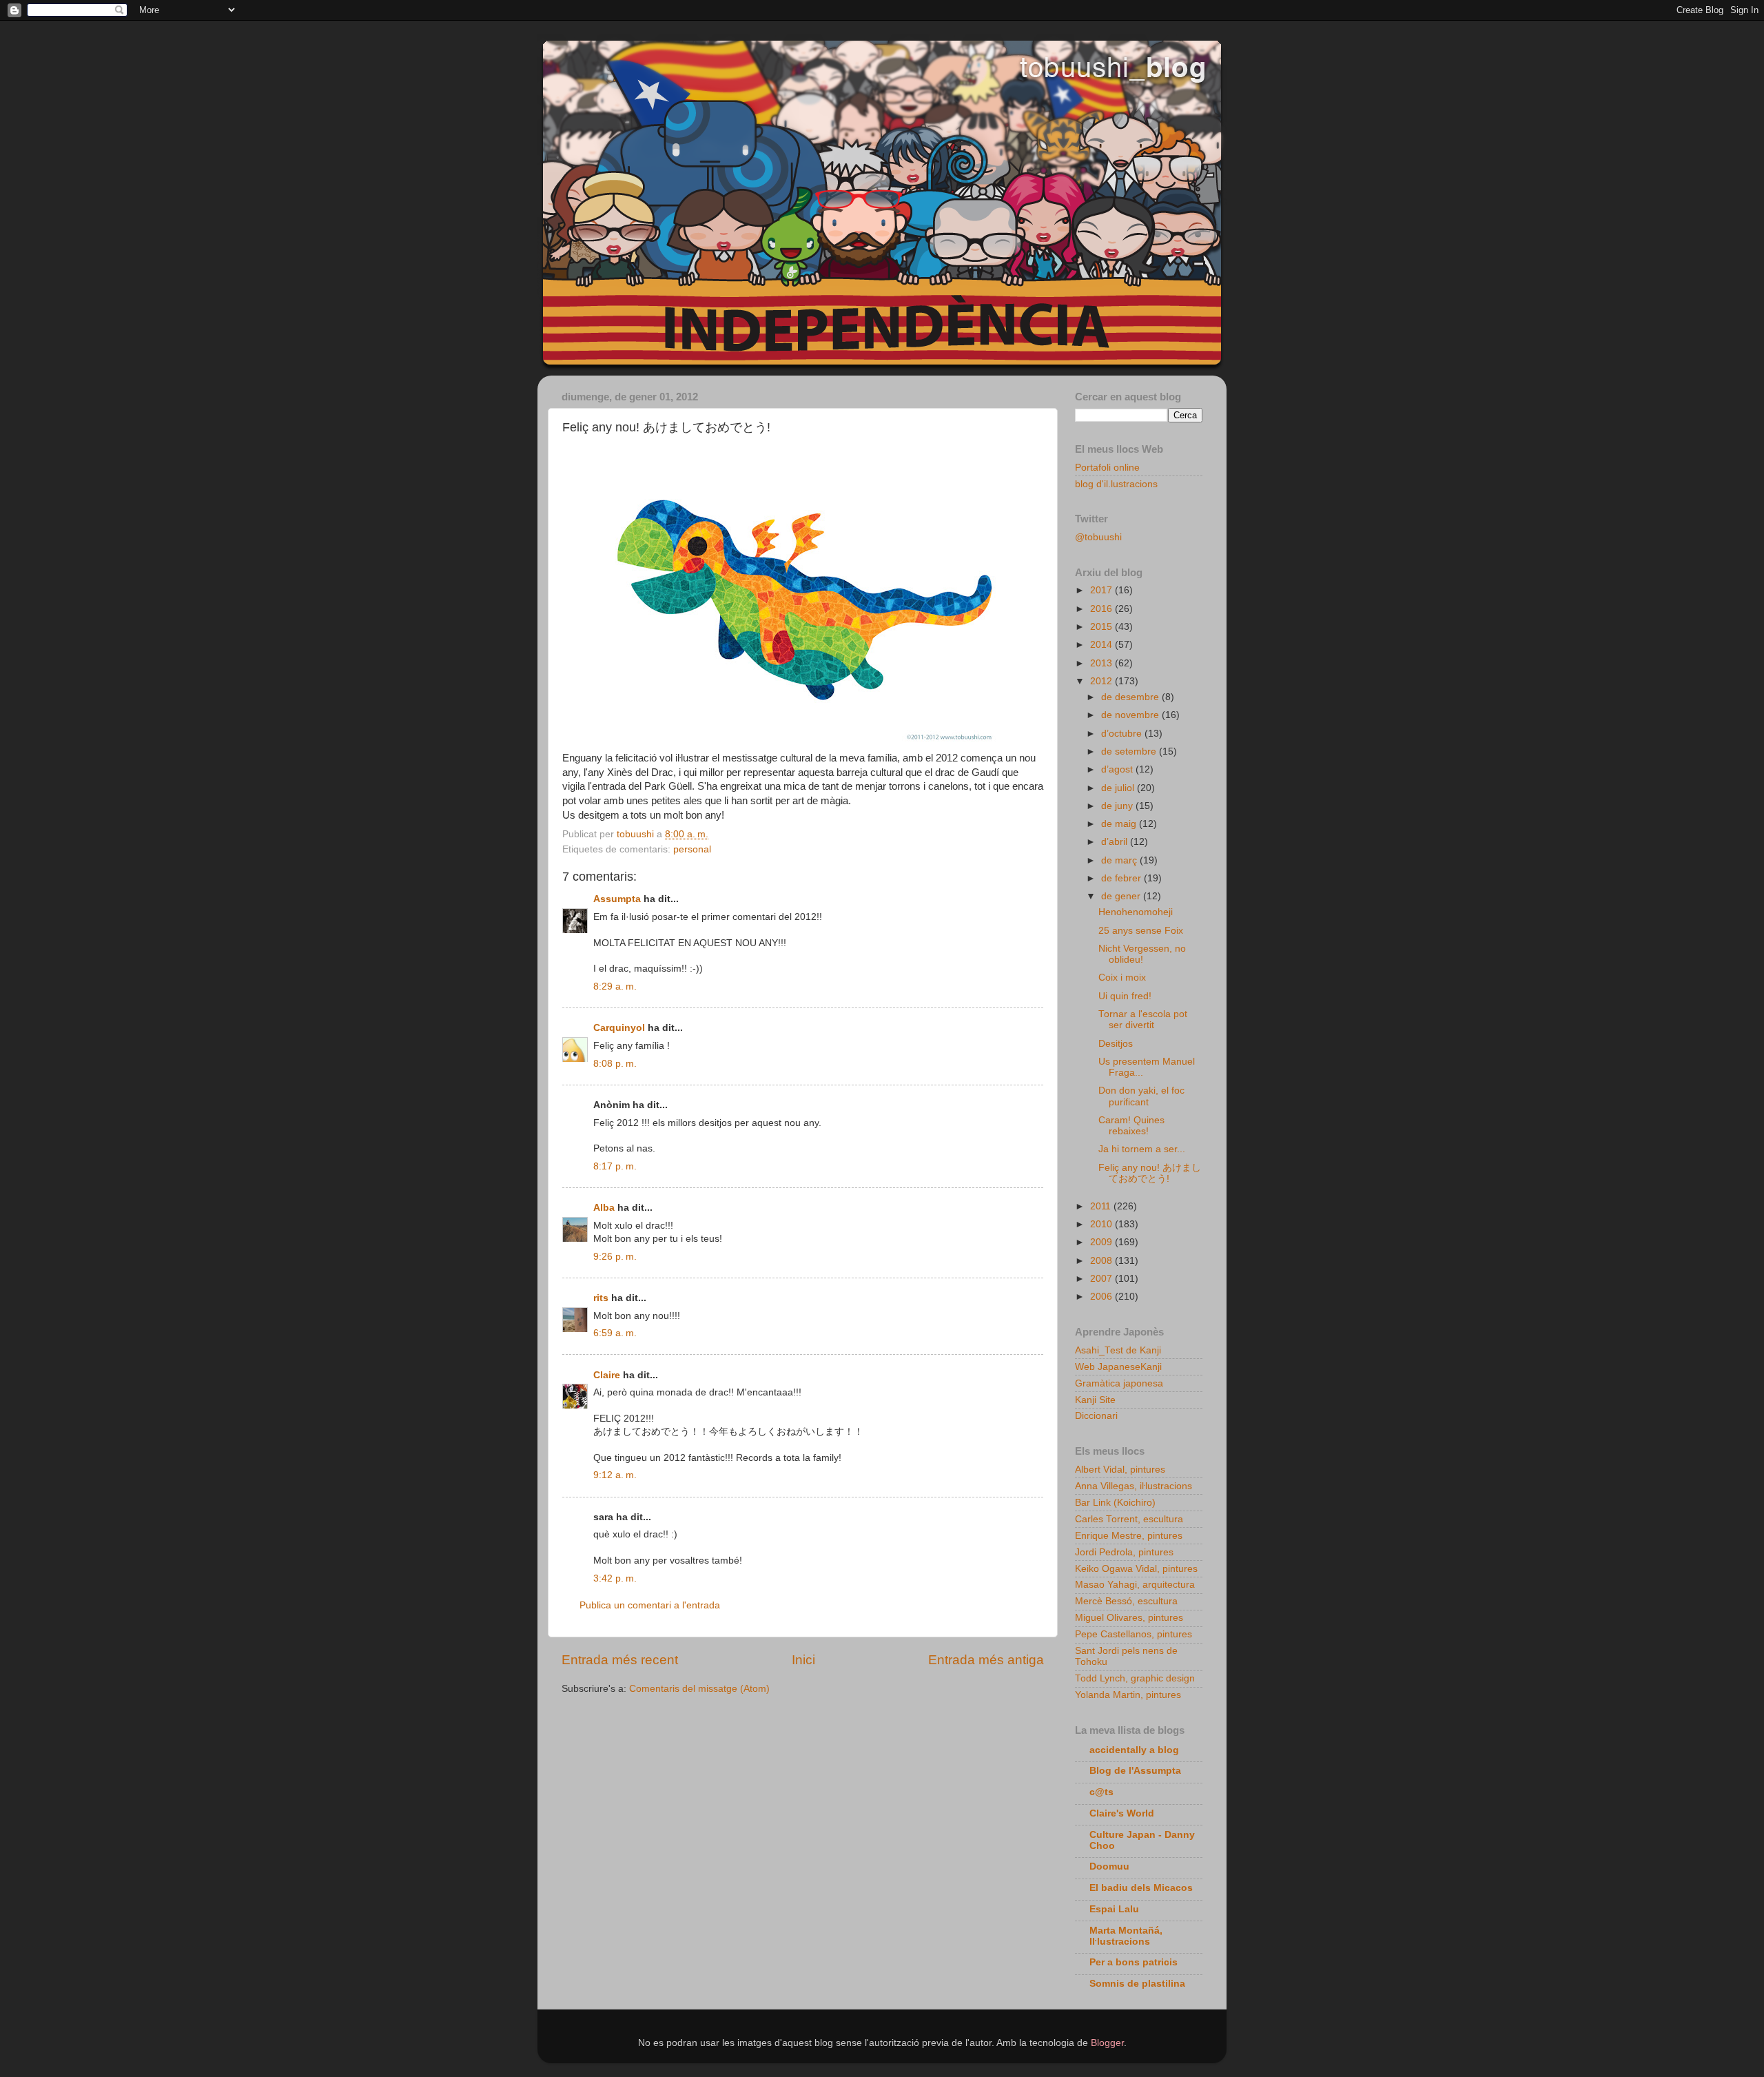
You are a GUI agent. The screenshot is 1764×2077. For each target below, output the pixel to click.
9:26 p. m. (615, 1257)
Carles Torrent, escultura (1129, 1519)
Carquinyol (619, 1028)
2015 (1102, 627)
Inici (803, 1660)
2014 (1102, 645)
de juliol (1119, 788)
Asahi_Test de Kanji (1118, 1350)
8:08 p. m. (615, 1064)
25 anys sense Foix (1141, 931)
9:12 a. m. (615, 1475)
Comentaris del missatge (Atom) (699, 1689)
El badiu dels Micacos (1141, 1888)
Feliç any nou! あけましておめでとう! (1150, 1173)
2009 (1102, 1242)
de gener (1122, 896)
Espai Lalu (1114, 1909)
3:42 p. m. (615, 1578)
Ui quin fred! (1125, 996)
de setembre (1130, 751)
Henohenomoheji (1136, 912)
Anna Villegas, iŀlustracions (1134, 1486)
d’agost (1118, 769)
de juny (1118, 806)
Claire (607, 1375)
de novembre (1131, 715)
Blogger (1107, 2043)
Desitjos (1116, 1044)
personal (692, 849)
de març (1120, 860)
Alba (604, 1208)
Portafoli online (1107, 468)
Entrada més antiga (986, 1660)
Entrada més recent (620, 1660)
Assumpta (617, 899)
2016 (1102, 609)
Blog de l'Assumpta (1135, 1771)
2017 (1102, 590)
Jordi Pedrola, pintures (1124, 1552)
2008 (1102, 1261)
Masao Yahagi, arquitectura (1135, 1585)
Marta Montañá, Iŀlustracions (1126, 1936)
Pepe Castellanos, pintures (1134, 1634)
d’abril (1116, 842)
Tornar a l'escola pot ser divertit (1143, 1020)
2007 (1102, 1279)
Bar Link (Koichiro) (1115, 1503)
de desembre (1131, 697)
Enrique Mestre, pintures (1129, 1536)
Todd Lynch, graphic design (1135, 1678)
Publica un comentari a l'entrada (650, 1605)
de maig (1120, 824)
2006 (1102, 1297)
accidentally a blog (1134, 1750)
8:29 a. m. (615, 986)
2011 (1102, 1206)
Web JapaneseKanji (1118, 1367)
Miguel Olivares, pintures (1129, 1618)
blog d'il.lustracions (1116, 484)
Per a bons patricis (1134, 1962)
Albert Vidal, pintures (1120, 1470)
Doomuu (1109, 1866)
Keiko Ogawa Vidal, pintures (1136, 1569)
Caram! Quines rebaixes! (1131, 1126)
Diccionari (1096, 1416)
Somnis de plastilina (1137, 1984)
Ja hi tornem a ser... (1142, 1149)
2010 (1102, 1224)
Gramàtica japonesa (1119, 1383)
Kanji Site (1095, 1400)
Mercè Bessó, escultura (1126, 1601)
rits (601, 1298)
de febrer (1122, 878)
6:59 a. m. (615, 1333)
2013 (1102, 663)
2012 (1102, 681)
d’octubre (1123, 734)
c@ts (1101, 1792)
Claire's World (1122, 1813)
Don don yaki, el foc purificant (1141, 1096)
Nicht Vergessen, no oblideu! (1142, 954)
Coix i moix (1122, 978)
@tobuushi (1098, 537)
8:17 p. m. (615, 1166)
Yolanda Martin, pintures (1128, 1695)
